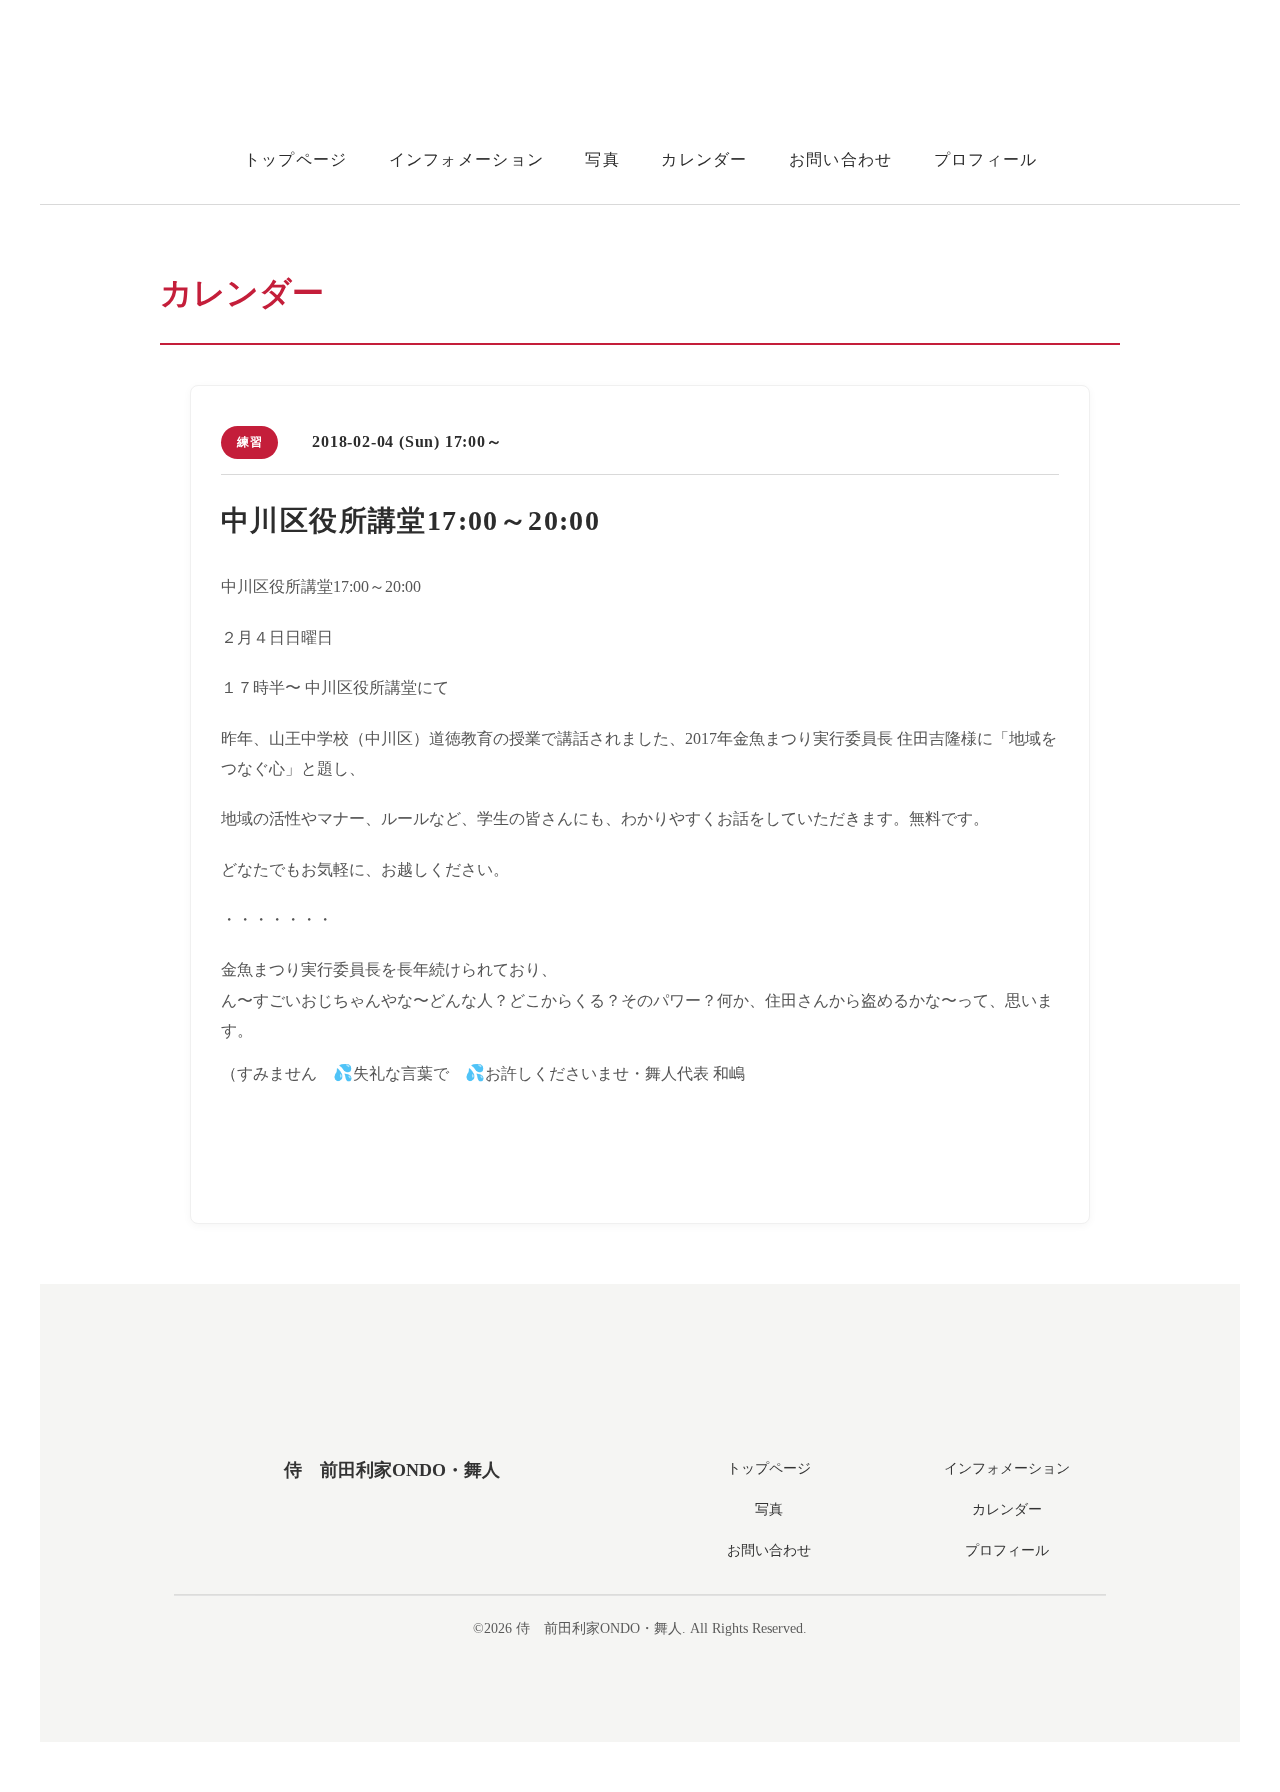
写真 (602, 159)
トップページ (296, 159)
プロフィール (986, 159)
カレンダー (704, 159)
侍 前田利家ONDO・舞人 (392, 1470)
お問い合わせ (841, 159)
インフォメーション (467, 159)
